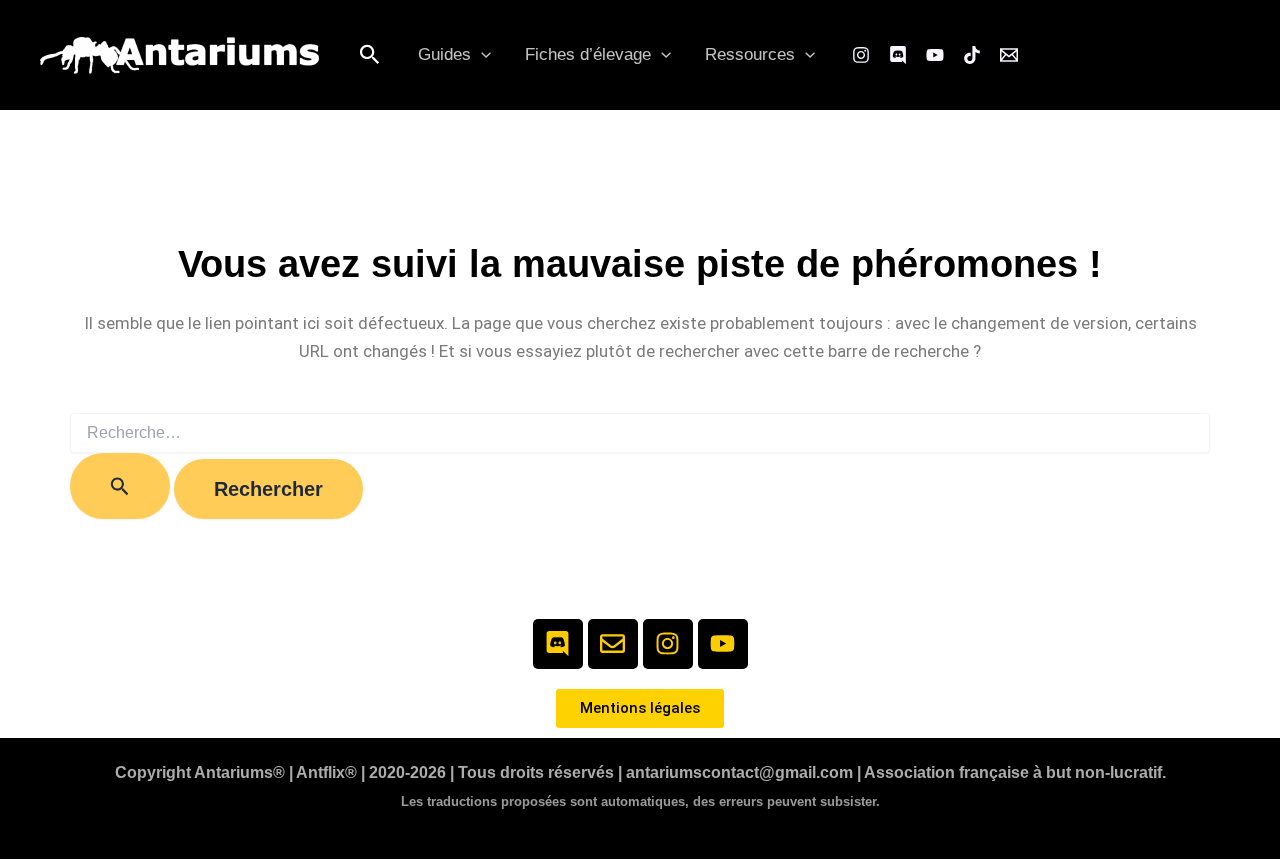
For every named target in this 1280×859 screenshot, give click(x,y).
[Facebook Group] (898, 55)
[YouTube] (935, 55)
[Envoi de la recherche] (120, 486)
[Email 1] (1009, 55)
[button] (370, 55)
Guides (444, 54)
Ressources (750, 54)
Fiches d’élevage (588, 54)
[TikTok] (972, 55)
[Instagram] (861, 55)
